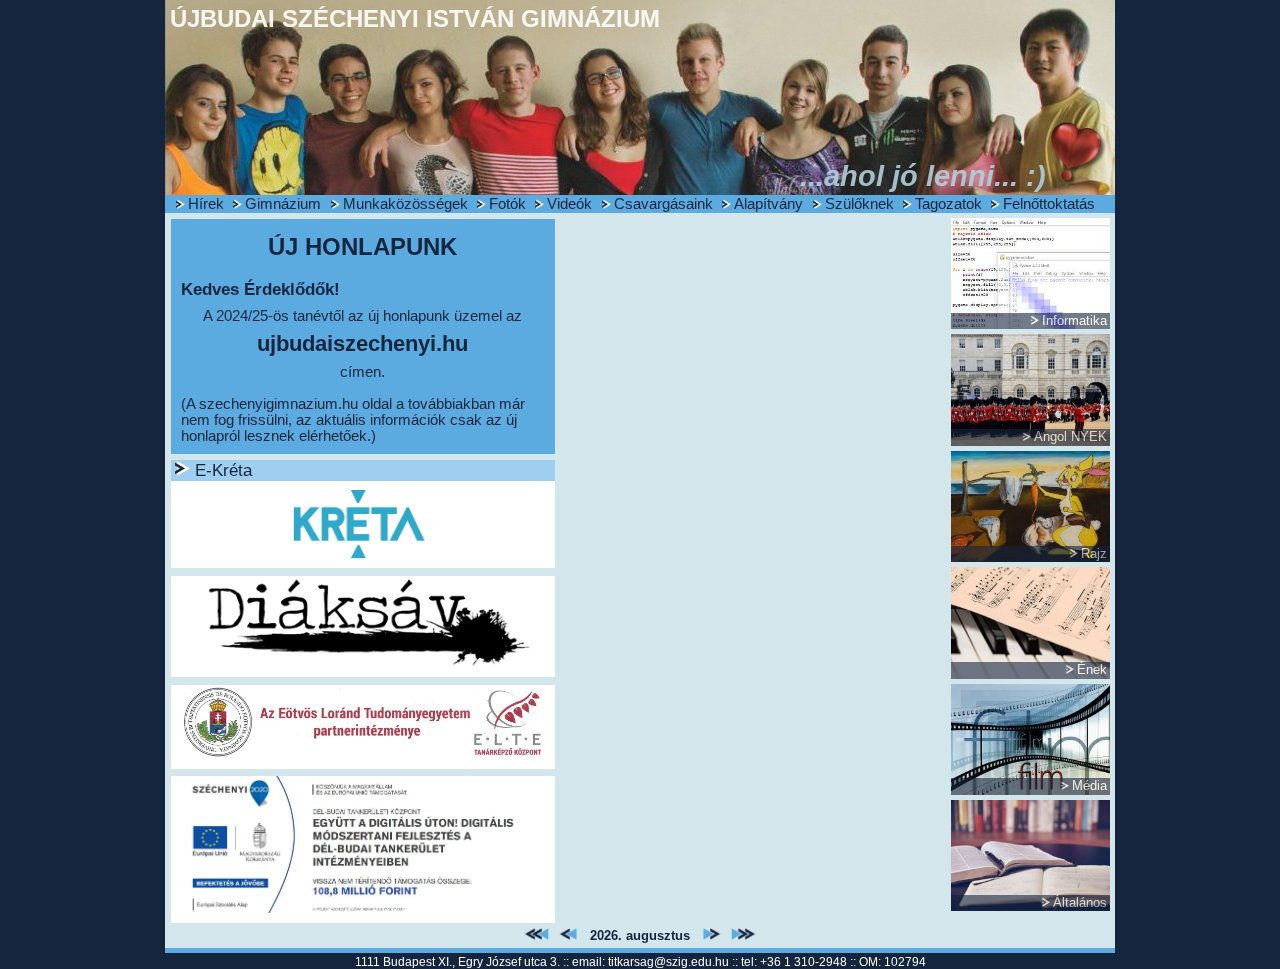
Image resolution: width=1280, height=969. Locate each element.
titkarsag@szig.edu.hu (668, 962)
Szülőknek (859, 204)
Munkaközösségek (405, 204)
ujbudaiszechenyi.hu (362, 343)
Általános (1080, 902)
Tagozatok (948, 204)
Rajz (1094, 553)
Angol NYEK (1070, 436)
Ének (1092, 669)
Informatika (1074, 320)
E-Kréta (223, 470)
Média (1089, 785)
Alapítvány (768, 204)
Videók (569, 204)
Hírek (206, 204)
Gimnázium (283, 204)
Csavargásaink (663, 204)
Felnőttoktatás (1049, 204)
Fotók (507, 204)
